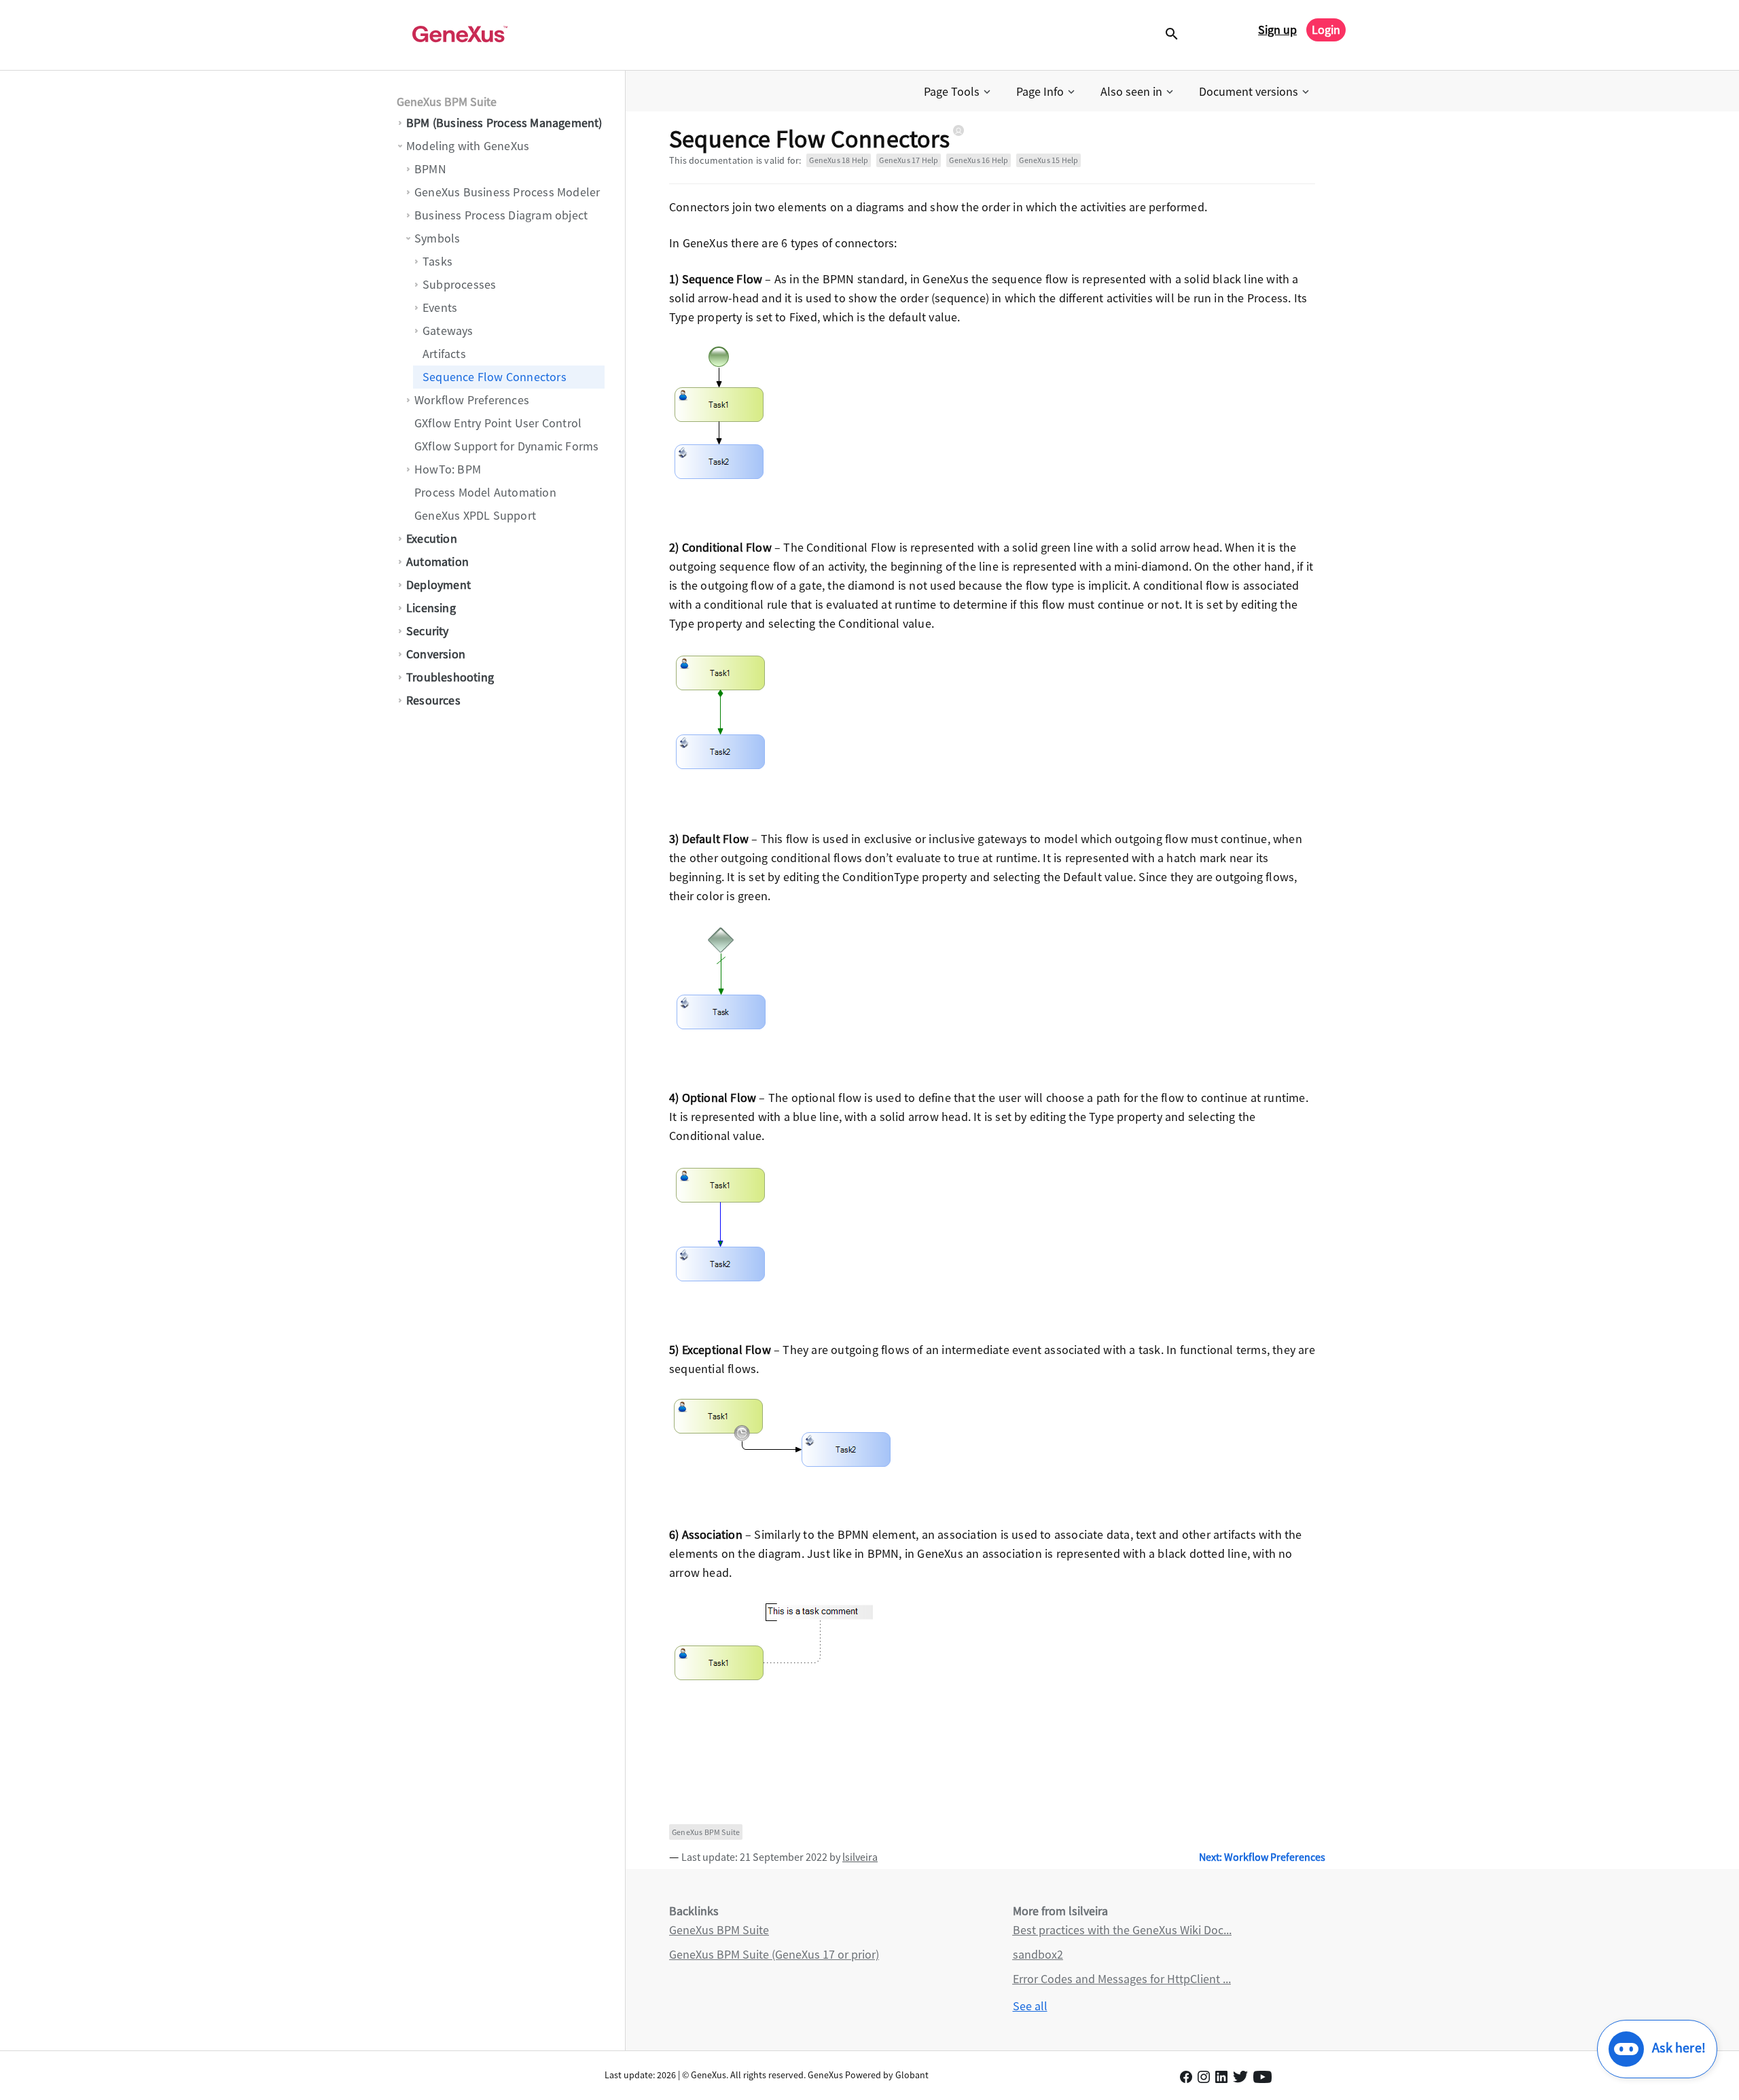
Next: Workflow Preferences (1262, 1857)
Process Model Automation (485, 492)
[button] (958, 92)
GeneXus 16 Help (979, 160)
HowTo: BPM (448, 469)
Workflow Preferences (472, 400)
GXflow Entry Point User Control (498, 423)
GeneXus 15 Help (1048, 160)
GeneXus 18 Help (839, 160)
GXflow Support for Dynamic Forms (506, 446)
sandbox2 (1038, 1954)
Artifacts (444, 354)
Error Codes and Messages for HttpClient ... (1122, 1979)
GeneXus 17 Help (909, 160)
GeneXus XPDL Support (475, 515)
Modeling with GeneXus (468, 146)
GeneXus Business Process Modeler (507, 192)
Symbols (437, 238)
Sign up (1277, 30)
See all (1030, 2006)
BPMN (430, 169)
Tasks (437, 261)
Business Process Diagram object (501, 215)
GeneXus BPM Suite (447, 102)
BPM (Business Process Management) (504, 123)
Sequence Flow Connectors (495, 377)
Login (1326, 30)
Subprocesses (459, 284)
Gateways (448, 331)
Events (440, 307)
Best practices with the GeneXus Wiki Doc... (1122, 1930)
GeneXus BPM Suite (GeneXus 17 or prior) (774, 1954)
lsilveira (860, 1857)
